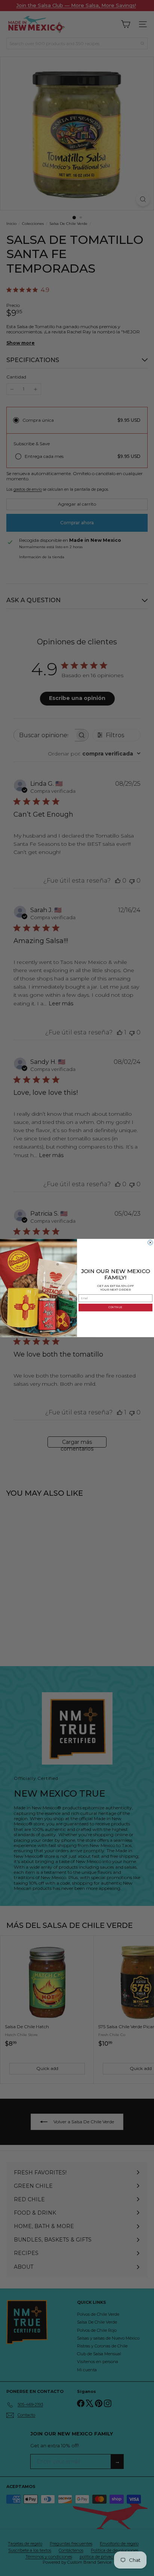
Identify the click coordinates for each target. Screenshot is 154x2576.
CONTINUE (115, 1307)
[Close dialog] (150, 1242)
